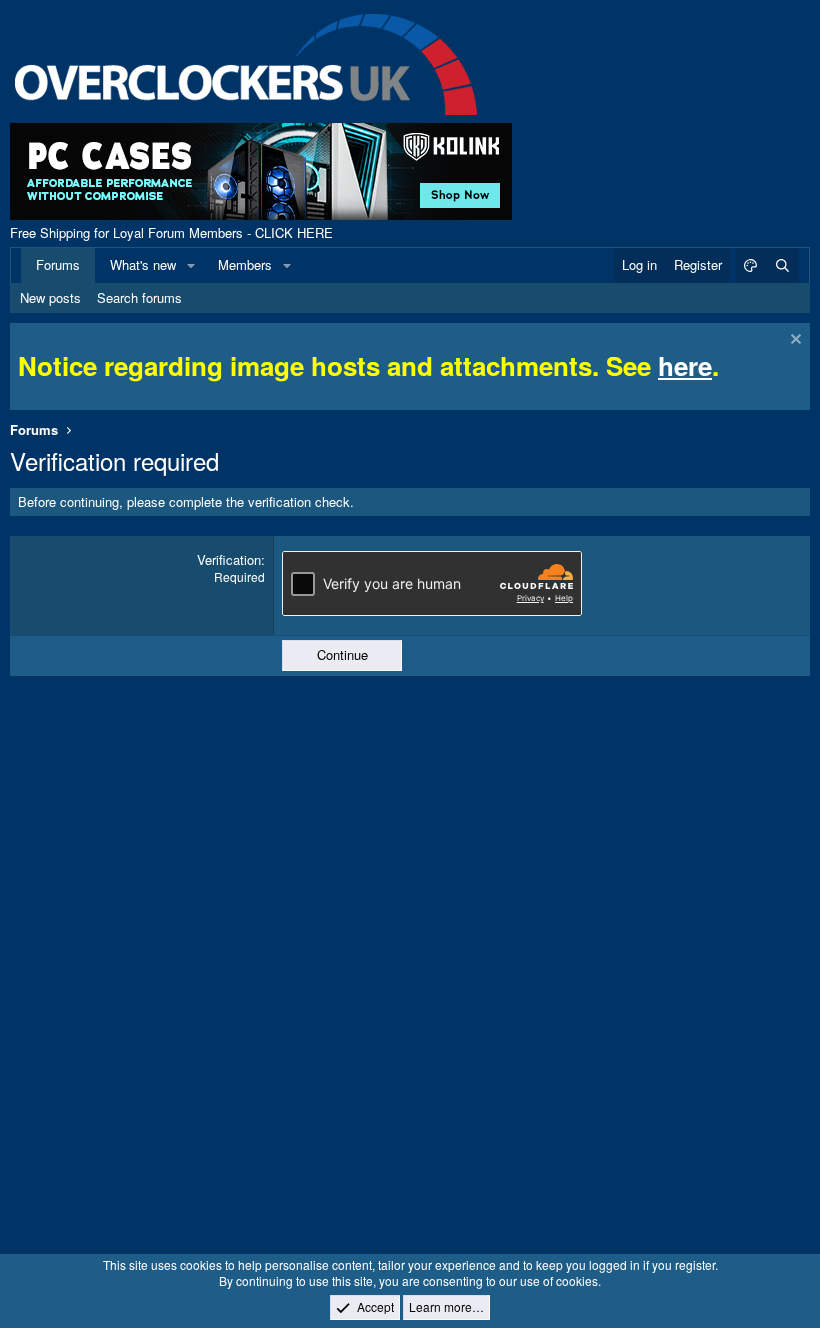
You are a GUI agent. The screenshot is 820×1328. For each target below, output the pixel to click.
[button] (191, 265)
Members (245, 264)
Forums (58, 264)
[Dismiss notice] (793, 341)
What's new (143, 264)
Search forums (139, 297)
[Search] (782, 265)
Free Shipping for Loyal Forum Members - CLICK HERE (171, 232)
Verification (229, 559)
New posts (50, 297)
